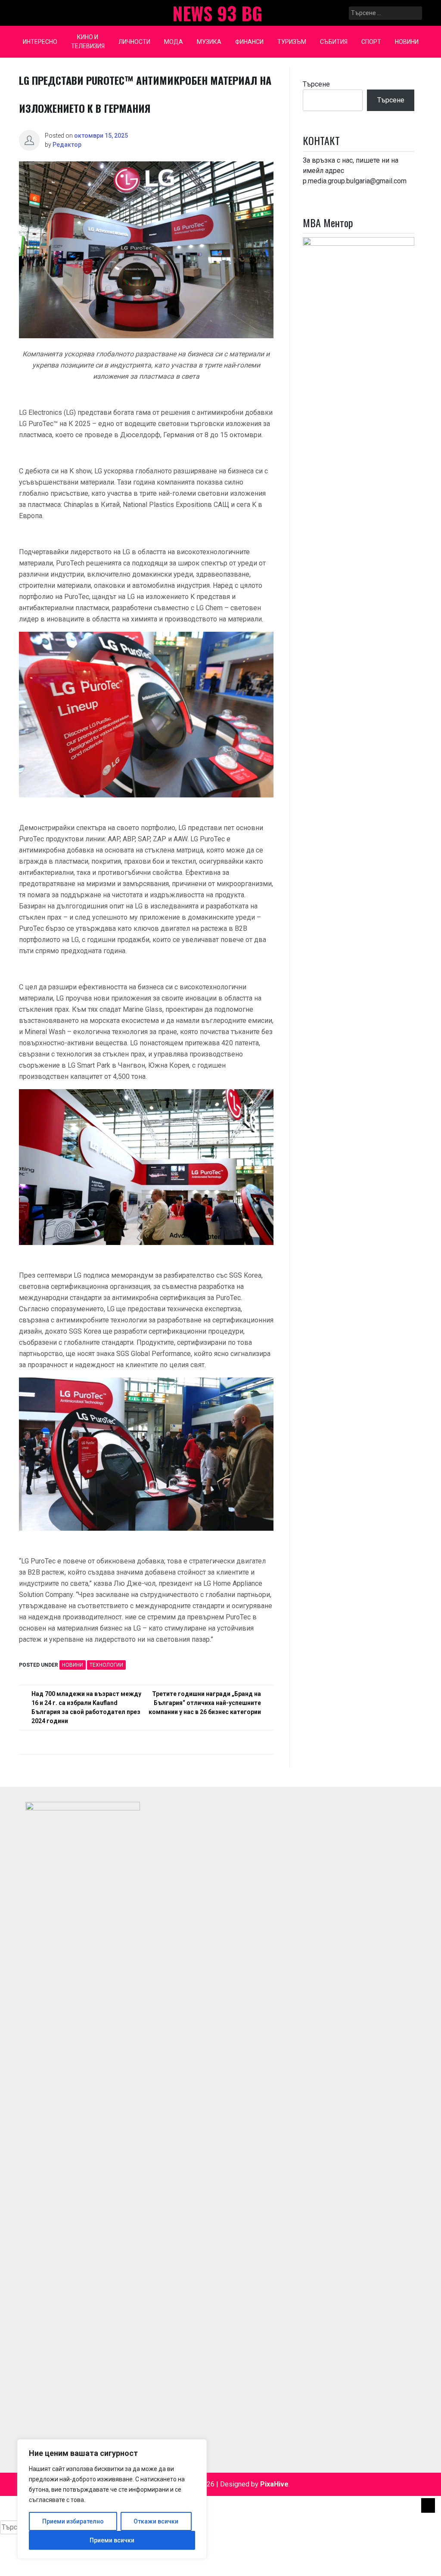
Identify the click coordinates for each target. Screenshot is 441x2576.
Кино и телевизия (88, 42)
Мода (174, 42)
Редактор (67, 145)
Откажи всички (156, 2521)
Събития (334, 42)
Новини (407, 42)
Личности (134, 42)
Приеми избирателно (73, 2521)
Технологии (106, 1665)
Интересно (40, 42)
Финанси (249, 42)
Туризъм (292, 42)
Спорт (371, 42)
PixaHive (274, 2484)
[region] (112, 2499)
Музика (209, 42)
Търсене (316, 84)
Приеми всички (112, 2540)
